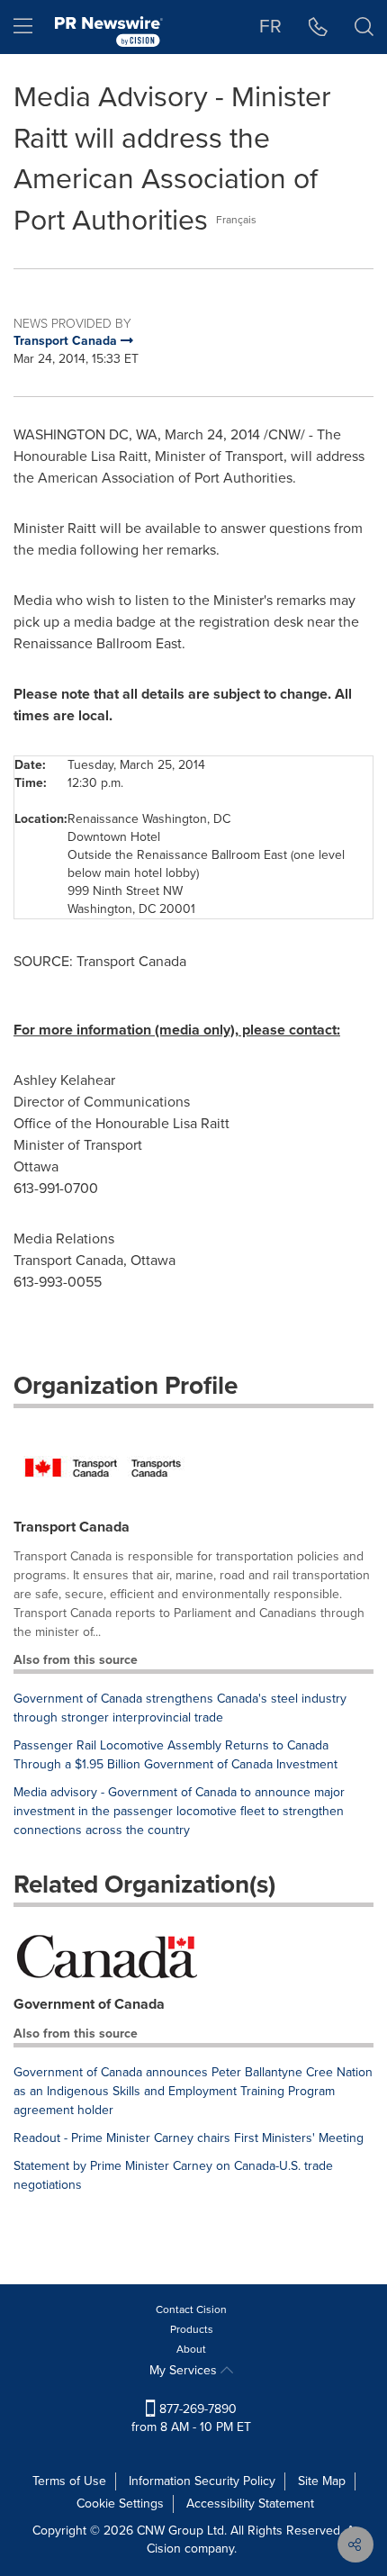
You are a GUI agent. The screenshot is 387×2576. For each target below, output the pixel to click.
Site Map (322, 2481)
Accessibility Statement (250, 2504)
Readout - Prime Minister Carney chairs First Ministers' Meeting (189, 2138)
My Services (185, 2370)
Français (236, 220)
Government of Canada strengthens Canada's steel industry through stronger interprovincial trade (180, 1708)
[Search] (364, 27)
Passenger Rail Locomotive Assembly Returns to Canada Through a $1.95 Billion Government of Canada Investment (175, 1755)
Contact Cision (191, 2309)
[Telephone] (318, 27)
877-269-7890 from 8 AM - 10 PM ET (191, 2418)
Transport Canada (72, 1527)
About (191, 2349)
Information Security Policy (202, 2481)
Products (192, 2329)
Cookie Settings (120, 2504)
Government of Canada (89, 2004)
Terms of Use (69, 2481)
